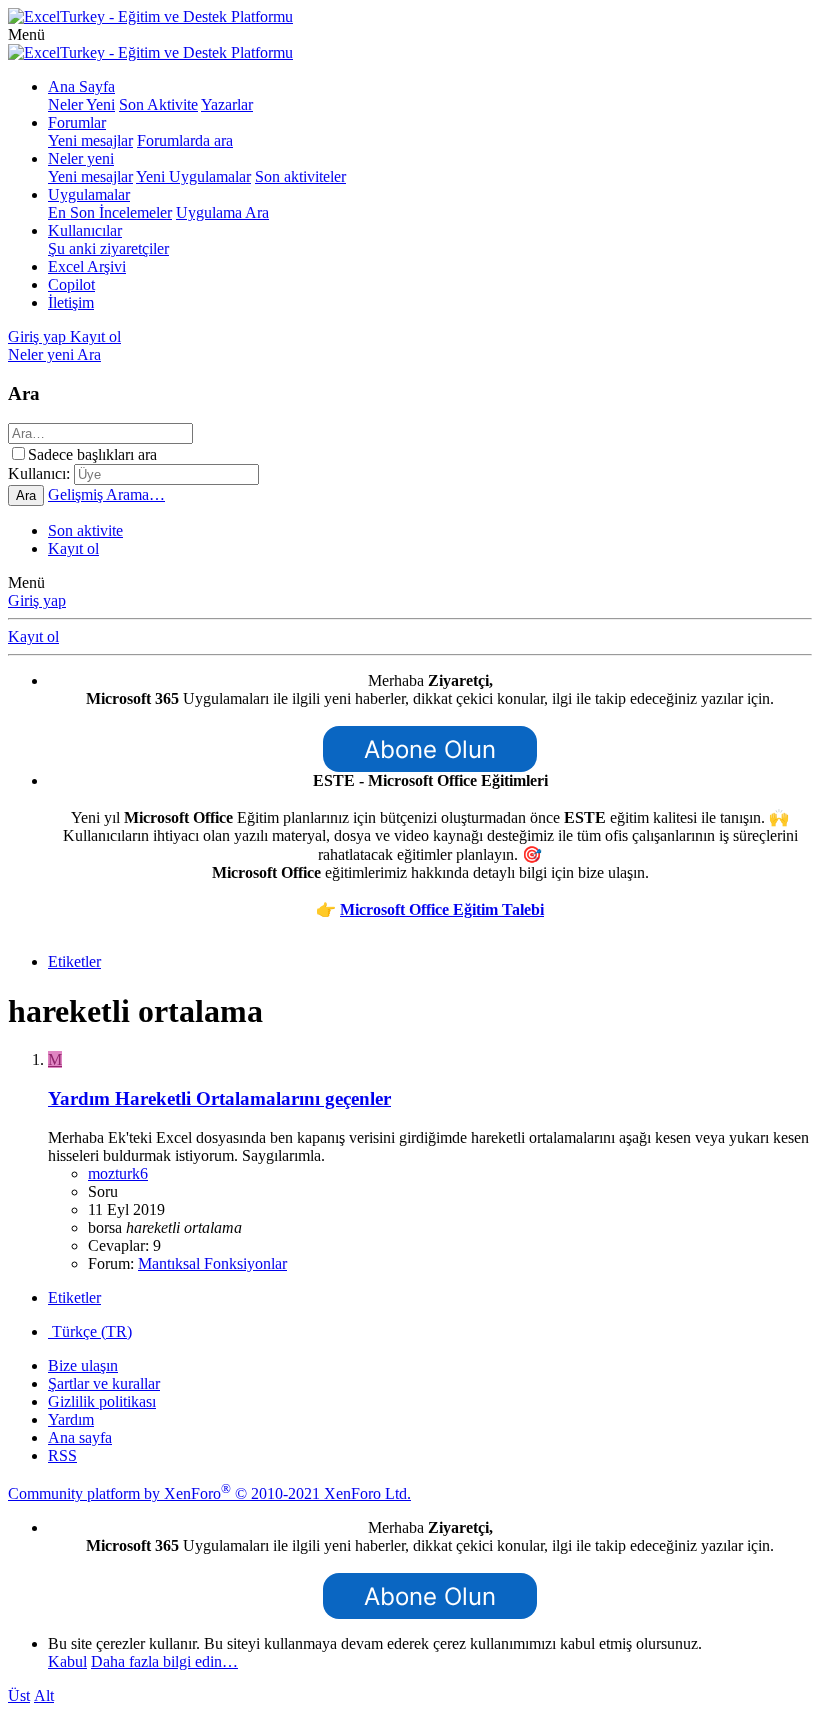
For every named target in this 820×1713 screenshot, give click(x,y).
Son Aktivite (158, 104)
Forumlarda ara (185, 140)
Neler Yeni (81, 104)
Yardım (71, 1419)
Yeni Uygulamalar (193, 176)
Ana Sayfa (81, 86)
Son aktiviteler (300, 176)
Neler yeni (81, 158)
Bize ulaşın (83, 1365)
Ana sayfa (80, 1437)
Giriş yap (37, 600)
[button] (26, 34)
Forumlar (77, 122)
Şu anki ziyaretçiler (108, 248)
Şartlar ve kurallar (104, 1383)
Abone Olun (430, 749)
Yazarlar (227, 104)
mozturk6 (118, 1173)
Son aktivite (85, 530)
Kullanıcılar (85, 230)
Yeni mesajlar (90, 140)
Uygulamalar (89, 194)
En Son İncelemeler (110, 212)
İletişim (71, 302)
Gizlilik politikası (102, 1401)
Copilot (71, 284)
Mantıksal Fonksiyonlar (212, 1263)
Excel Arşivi (87, 266)
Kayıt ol (73, 548)
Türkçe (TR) (90, 1331)
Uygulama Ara (222, 212)
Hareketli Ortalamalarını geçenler (219, 1098)
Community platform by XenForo (209, 1493)
